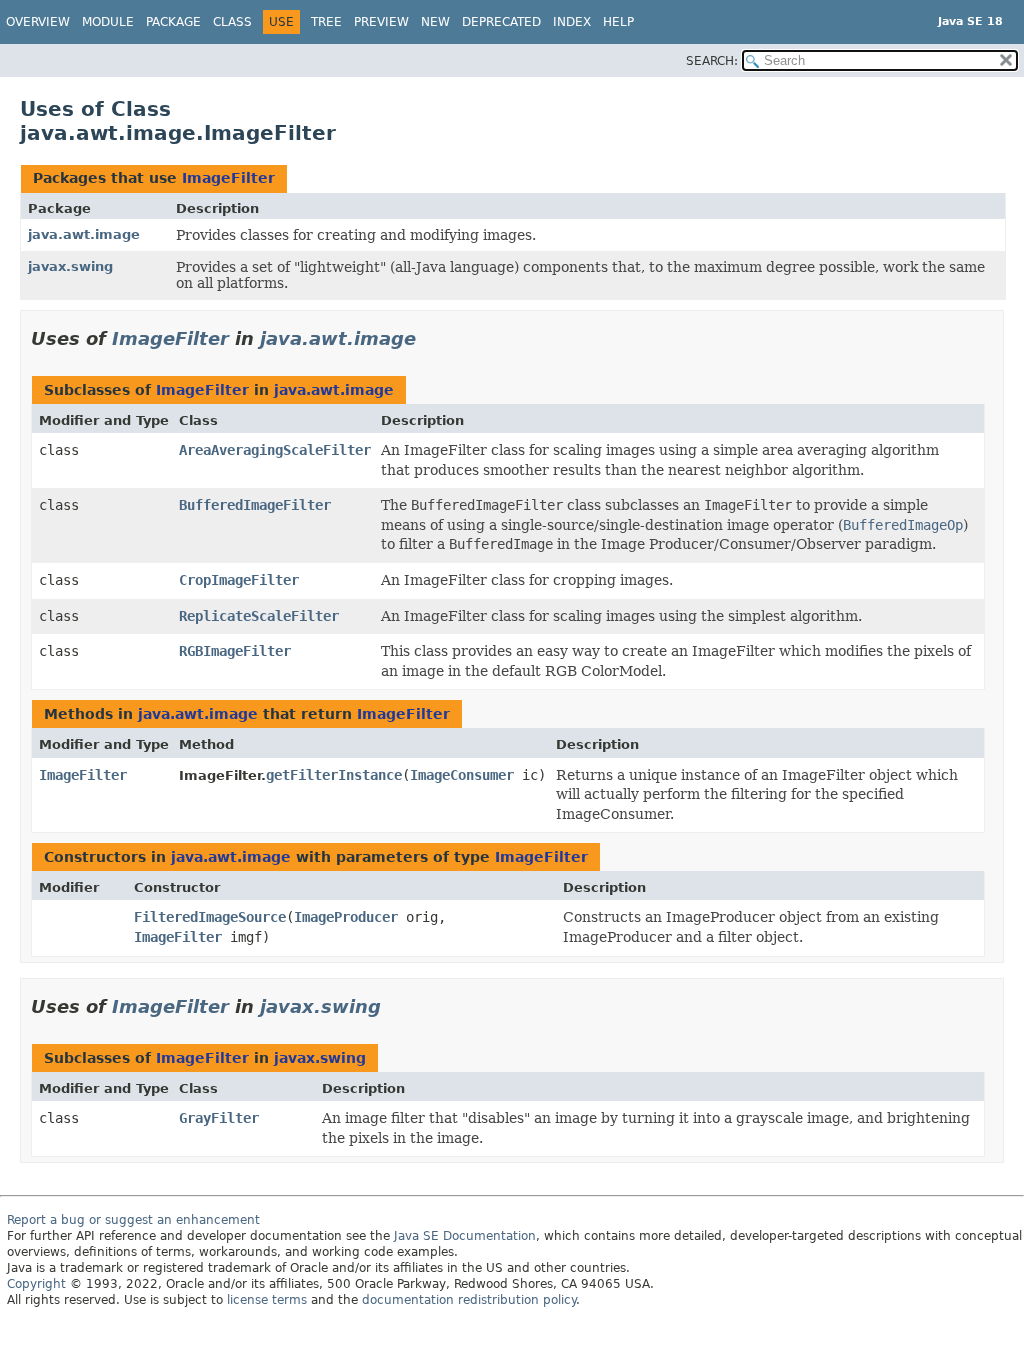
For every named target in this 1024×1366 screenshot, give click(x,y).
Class (232, 22)
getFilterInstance (334, 775)
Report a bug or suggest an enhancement (133, 1220)
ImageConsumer (462, 775)
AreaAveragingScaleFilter (275, 450)
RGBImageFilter (235, 651)
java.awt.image (84, 234)
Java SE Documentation (465, 1236)
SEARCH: (712, 61)
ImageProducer (346, 917)
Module (108, 22)
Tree (326, 22)
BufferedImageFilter (255, 505)
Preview (381, 22)
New (435, 22)
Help (618, 22)
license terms (267, 1300)
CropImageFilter (239, 580)
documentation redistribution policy (469, 1300)
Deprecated (501, 22)
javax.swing (70, 266)
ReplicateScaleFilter (259, 616)
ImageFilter (228, 178)
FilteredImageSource (210, 917)
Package (173, 22)
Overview (38, 22)
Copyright (36, 1284)
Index (572, 22)
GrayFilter (219, 1118)
